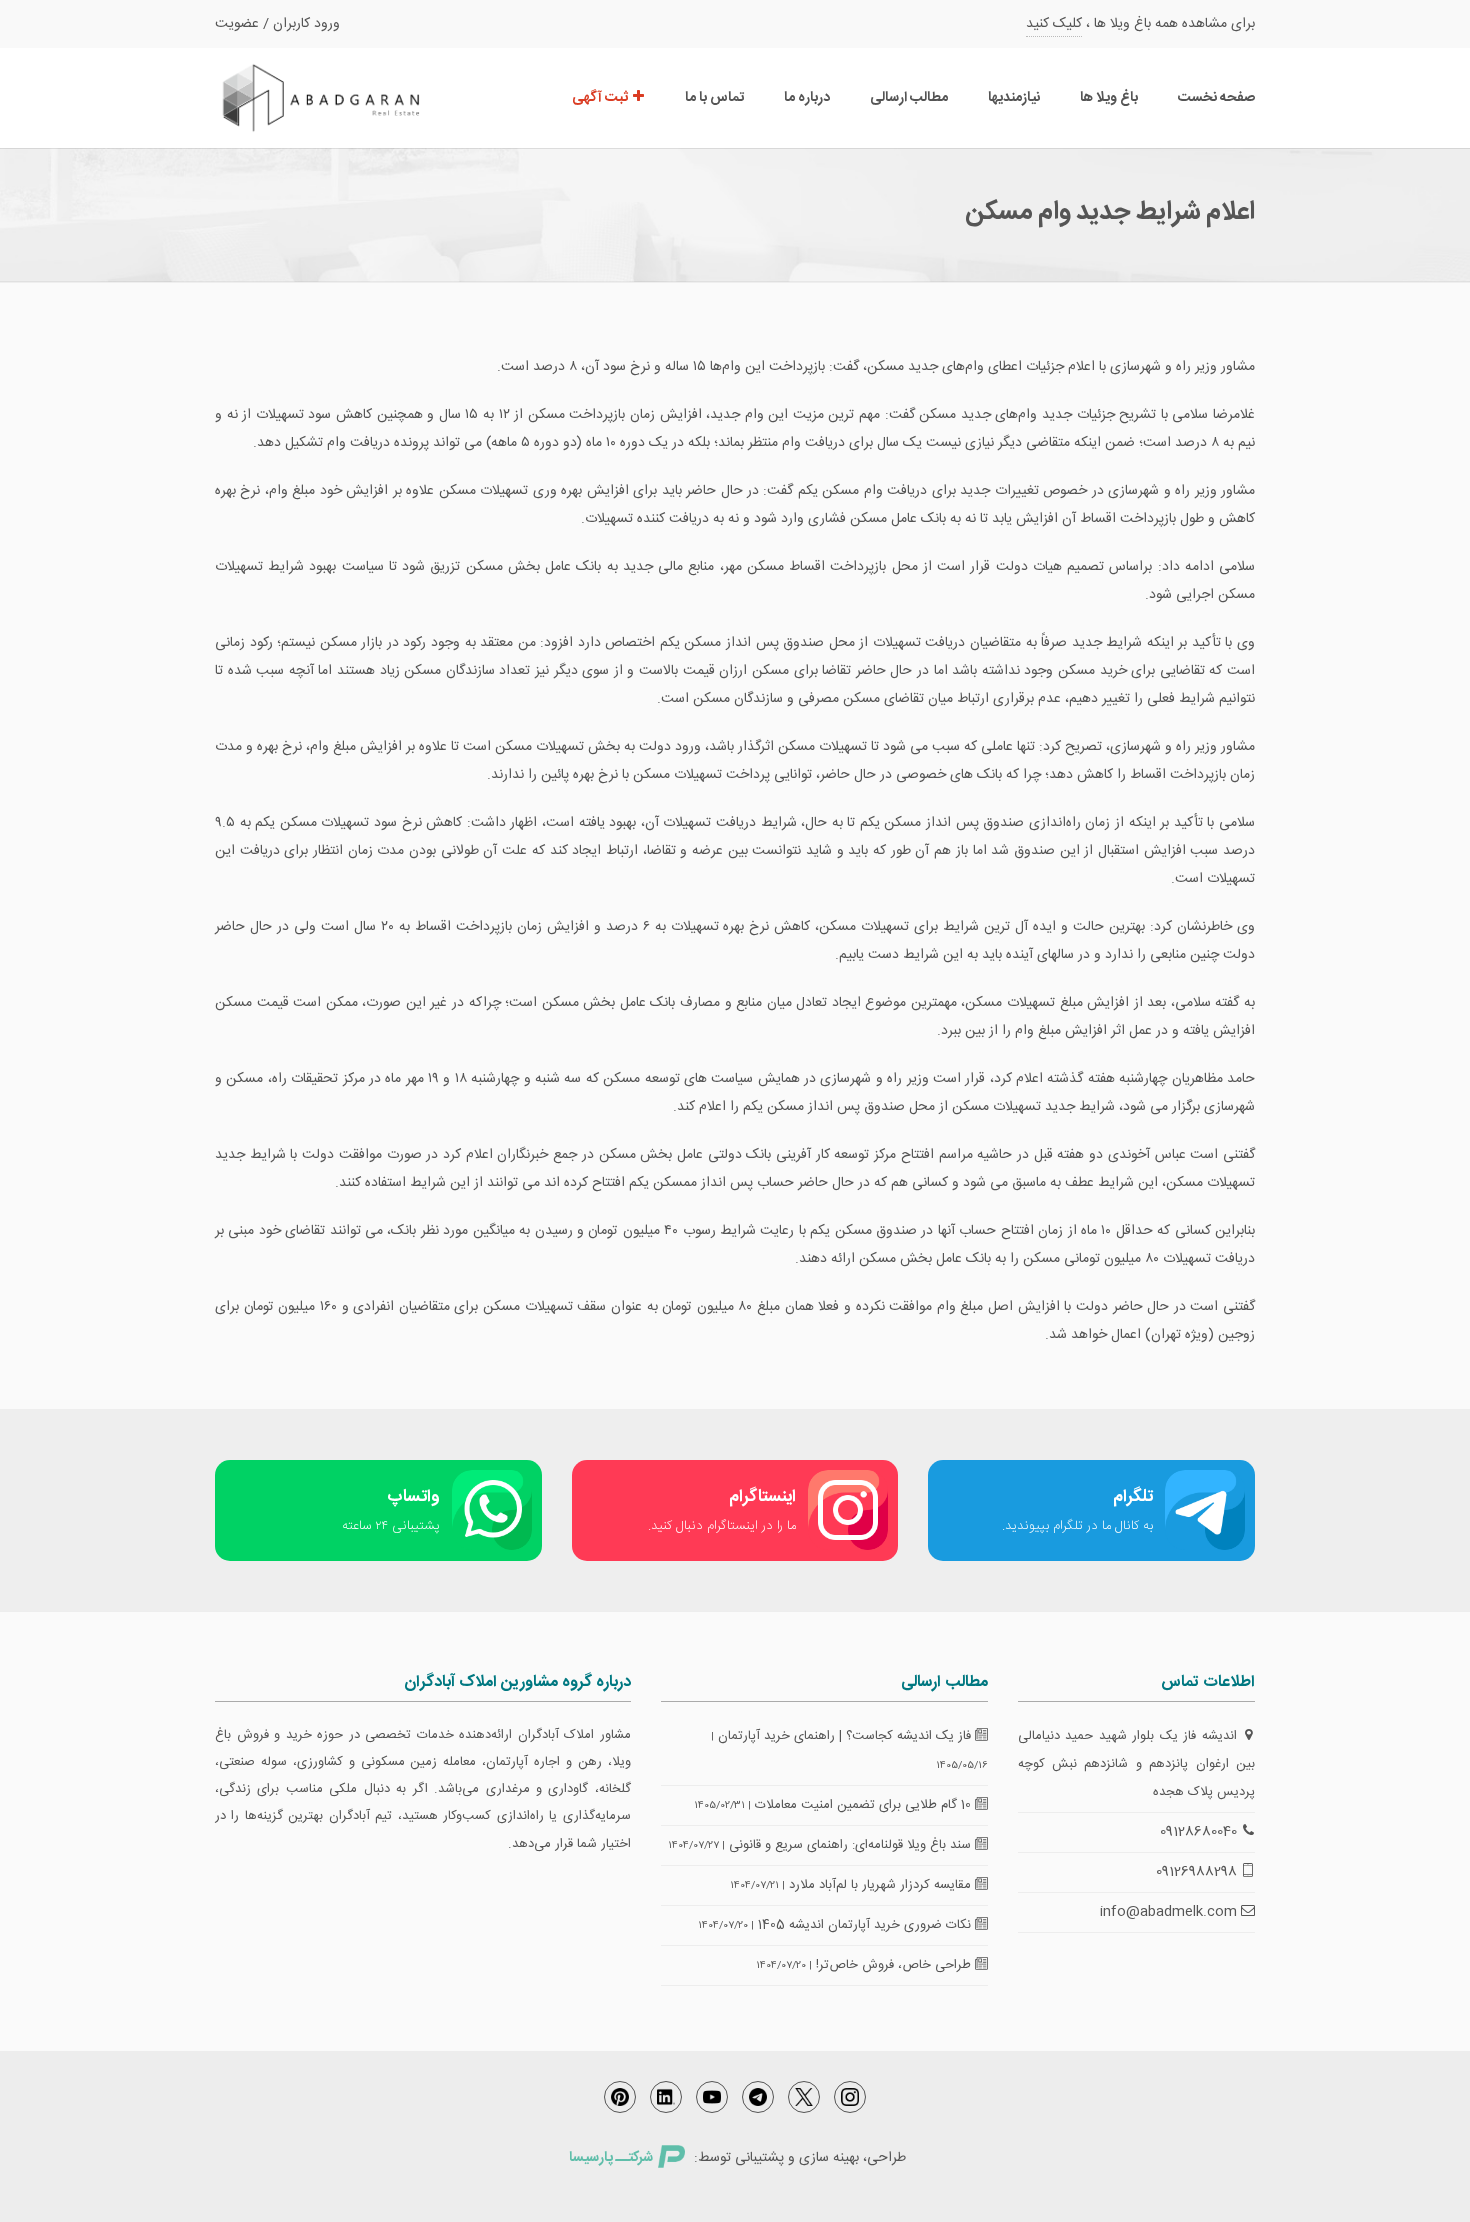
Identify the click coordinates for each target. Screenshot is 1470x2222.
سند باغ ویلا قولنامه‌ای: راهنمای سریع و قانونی (852, 1845)
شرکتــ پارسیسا (611, 2158)
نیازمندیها (1014, 98)
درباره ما (807, 98)
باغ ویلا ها (1109, 98)
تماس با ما (714, 98)
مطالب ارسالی (909, 98)
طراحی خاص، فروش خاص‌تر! (895, 1965)
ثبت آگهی (601, 98)
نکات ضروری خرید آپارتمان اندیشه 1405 (866, 1925)
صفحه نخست (1216, 98)
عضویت (237, 24)
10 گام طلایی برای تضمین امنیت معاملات (865, 1805)
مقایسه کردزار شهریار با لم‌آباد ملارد (882, 1885)
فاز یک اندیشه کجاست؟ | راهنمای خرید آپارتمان (846, 1736)
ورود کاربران (306, 24)
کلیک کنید (1054, 24)
